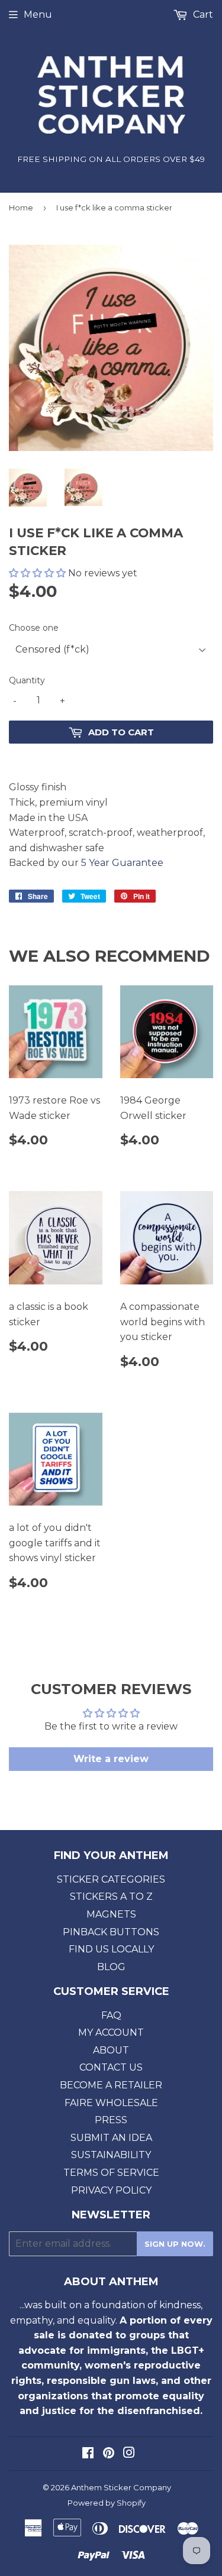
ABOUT (111, 2050)
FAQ (111, 2015)
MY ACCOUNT (111, 2032)
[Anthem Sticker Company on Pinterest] (109, 2454)
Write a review (111, 1759)
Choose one (34, 628)
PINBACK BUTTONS (111, 1932)
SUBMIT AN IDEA (111, 2138)
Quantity (27, 680)
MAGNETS (111, 1914)
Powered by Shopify (107, 2503)
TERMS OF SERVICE (111, 2173)
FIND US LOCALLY (111, 1949)
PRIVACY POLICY (111, 2190)
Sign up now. (175, 2244)
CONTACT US (111, 2067)
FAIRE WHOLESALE (111, 2103)
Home (21, 207)
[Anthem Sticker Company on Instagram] (129, 2454)
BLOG (111, 1967)
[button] (37, 573)
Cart (202, 14)
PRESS (111, 2120)
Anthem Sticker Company (121, 2487)
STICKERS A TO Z (111, 1897)
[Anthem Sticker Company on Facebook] (88, 2454)
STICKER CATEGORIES (111, 1879)
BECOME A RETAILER (111, 2085)
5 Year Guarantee (122, 863)
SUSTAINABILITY (111, 2155)
